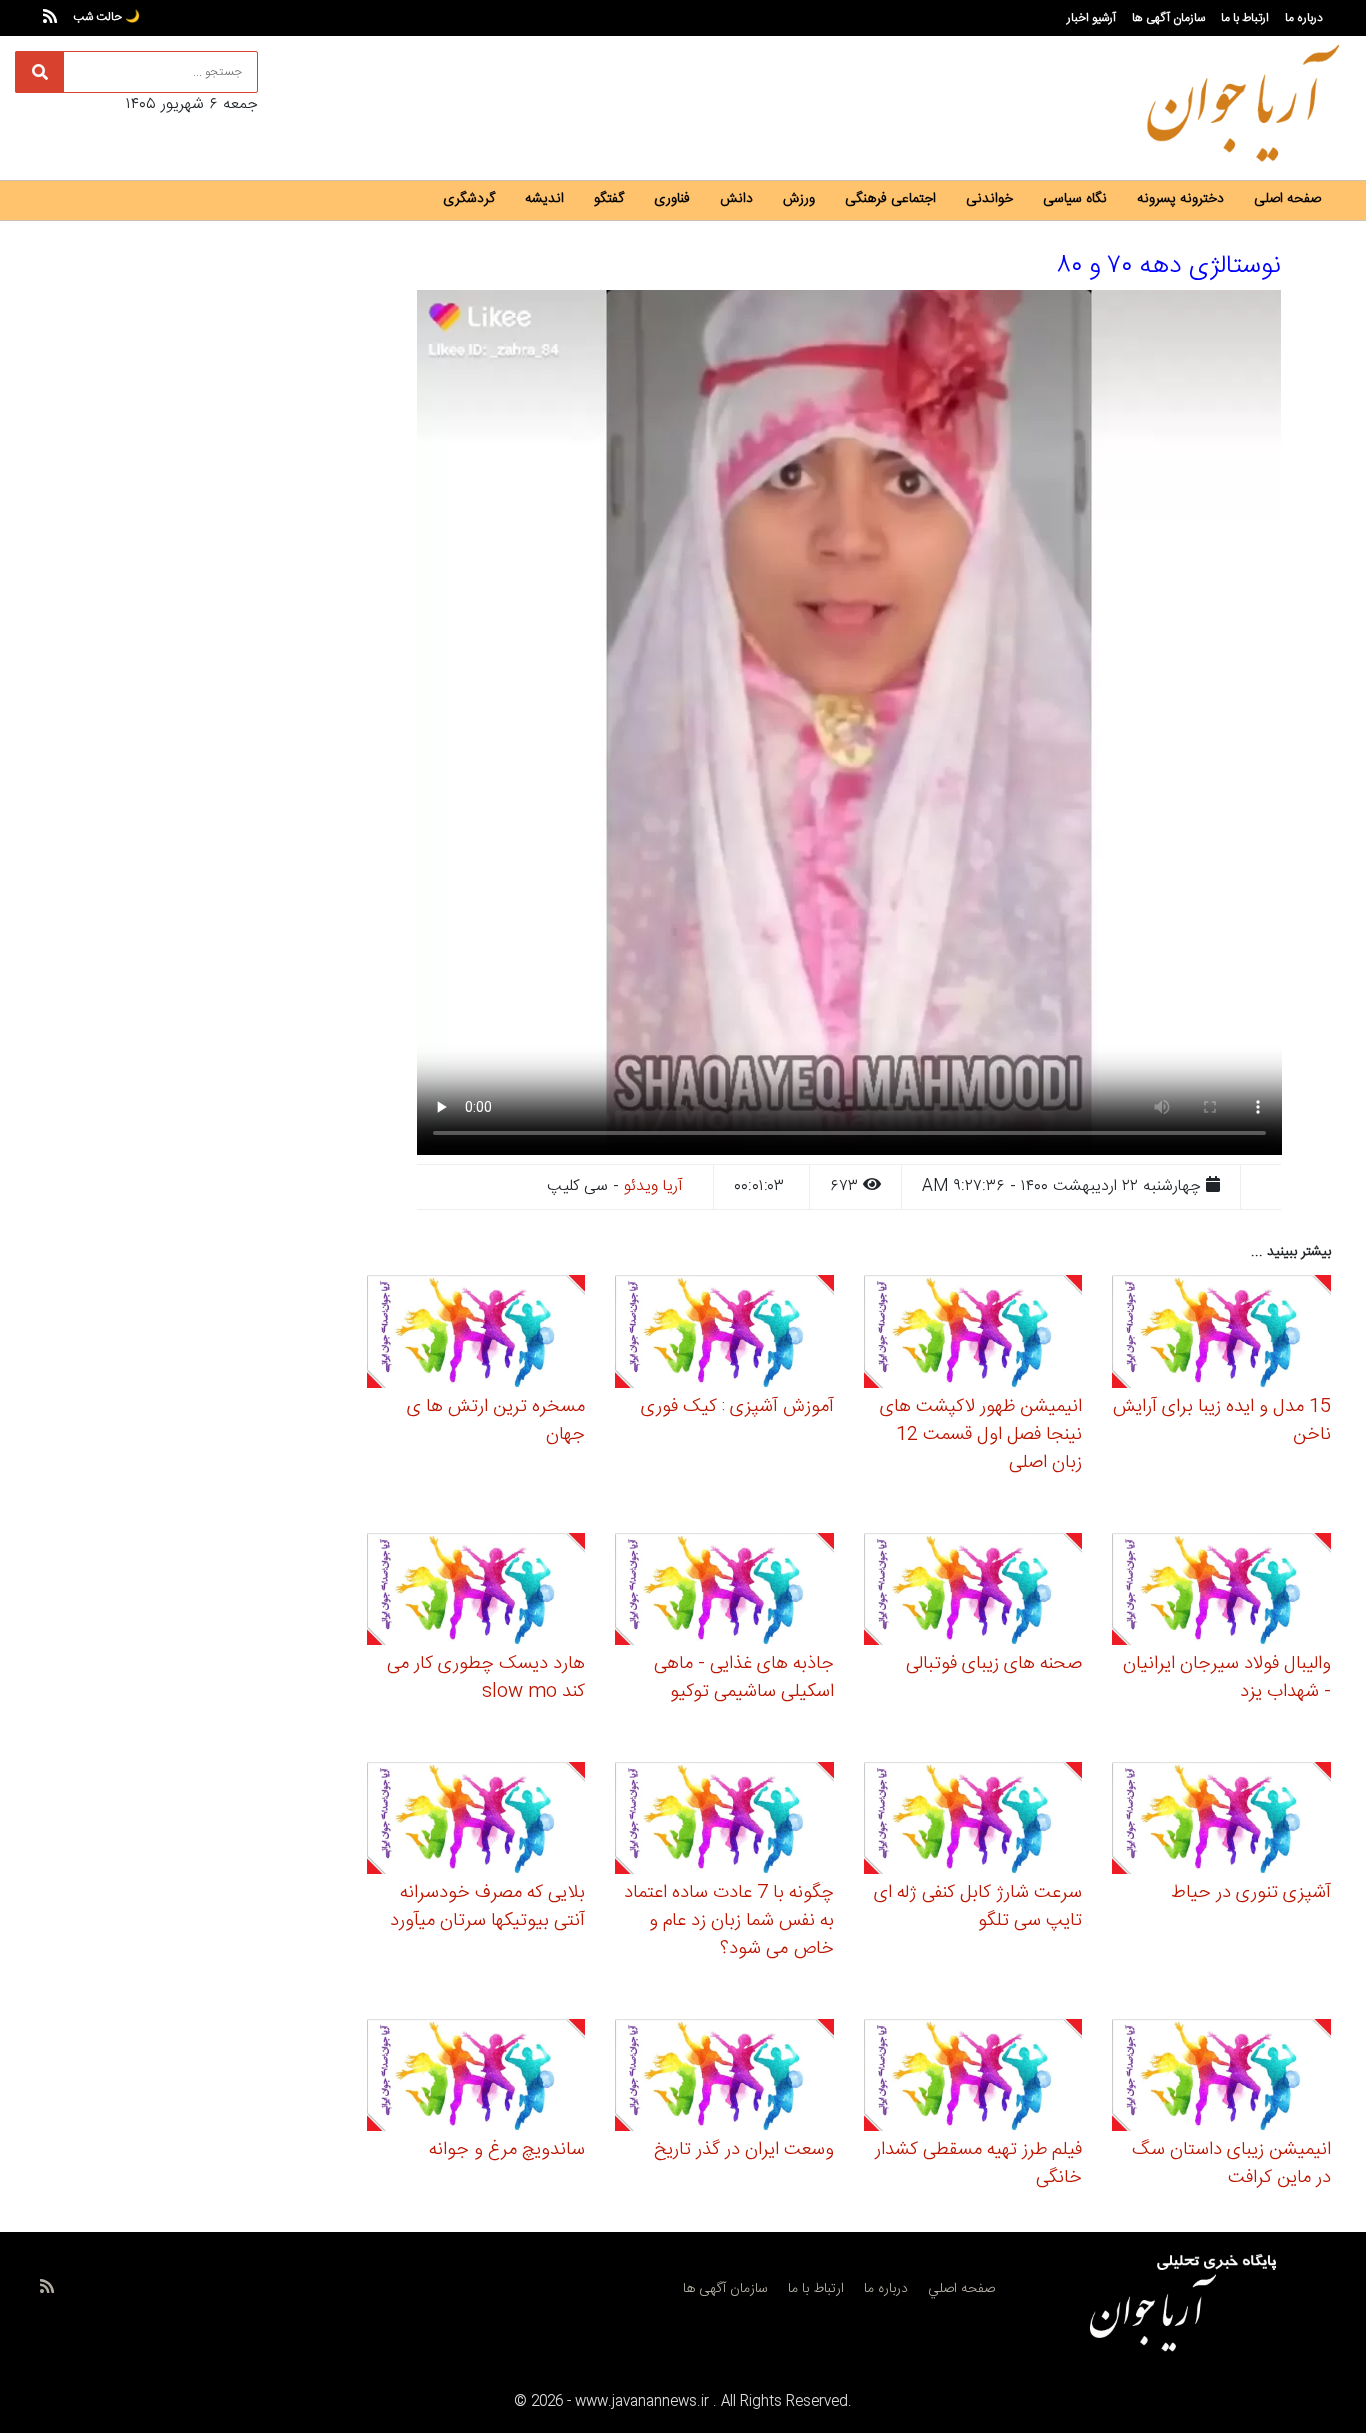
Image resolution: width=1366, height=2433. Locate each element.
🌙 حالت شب (106, 17)
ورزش (799, 199)
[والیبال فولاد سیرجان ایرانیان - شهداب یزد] (1221, 1591)
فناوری (672, 199)
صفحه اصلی (1287, 199)
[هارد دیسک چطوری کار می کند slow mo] (476, 1591)
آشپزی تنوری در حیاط (1251, 1893)
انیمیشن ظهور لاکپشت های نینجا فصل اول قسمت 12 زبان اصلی (981, 1435)
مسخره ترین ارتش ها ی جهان (496, 1421)
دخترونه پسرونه (1180, 199)
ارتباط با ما (1245, 18)
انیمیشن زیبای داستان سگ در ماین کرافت (1231, 2164)
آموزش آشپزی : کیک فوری (737, 1407)
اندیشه (544, 199)
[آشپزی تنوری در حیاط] (1221, 1821)
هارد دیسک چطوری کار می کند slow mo (486, 1678)
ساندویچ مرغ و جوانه (507, 2150)
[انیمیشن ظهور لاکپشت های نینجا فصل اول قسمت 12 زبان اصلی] (973, 1334)
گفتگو (609, 199)
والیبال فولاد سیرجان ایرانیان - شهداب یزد (1227, 1678)
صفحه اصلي (961, 2289)
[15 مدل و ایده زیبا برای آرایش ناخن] (1221, 1334)
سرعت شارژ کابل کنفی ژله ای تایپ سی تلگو (978, 1907)
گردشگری (469, 199)
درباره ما (1304, 18)
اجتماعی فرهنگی (890, 199)
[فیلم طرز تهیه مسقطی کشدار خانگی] (973, 2078)
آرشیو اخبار (1091, 18)
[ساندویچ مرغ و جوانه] (476, 2078)
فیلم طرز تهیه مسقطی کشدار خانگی (978, 2164)
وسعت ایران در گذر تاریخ (744, 2150)
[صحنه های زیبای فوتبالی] (973, 1591)
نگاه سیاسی (1075, 199)
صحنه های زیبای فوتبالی (994, 1664)
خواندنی (989, 199)
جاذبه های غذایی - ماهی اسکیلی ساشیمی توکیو (744, 1678)
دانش (736, 199)
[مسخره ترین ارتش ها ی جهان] (476, 1334)
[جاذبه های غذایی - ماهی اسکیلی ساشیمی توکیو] (724, 1591)
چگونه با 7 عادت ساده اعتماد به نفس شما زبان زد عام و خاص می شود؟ (729, 1921)
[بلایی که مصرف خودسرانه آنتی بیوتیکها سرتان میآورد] (476, 1821)
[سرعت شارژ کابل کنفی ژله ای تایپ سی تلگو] (973, 1821)
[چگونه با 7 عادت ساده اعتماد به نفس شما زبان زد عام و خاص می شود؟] (724, 1821)
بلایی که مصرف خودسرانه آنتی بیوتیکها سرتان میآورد (487, 1907)
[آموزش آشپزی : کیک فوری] (724, 1334)
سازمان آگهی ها (1168, 18)
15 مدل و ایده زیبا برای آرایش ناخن (1222, 1421)
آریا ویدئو (653, 1186)
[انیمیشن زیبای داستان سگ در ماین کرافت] (1221, 2078)
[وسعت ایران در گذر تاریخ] (724, 2078)
